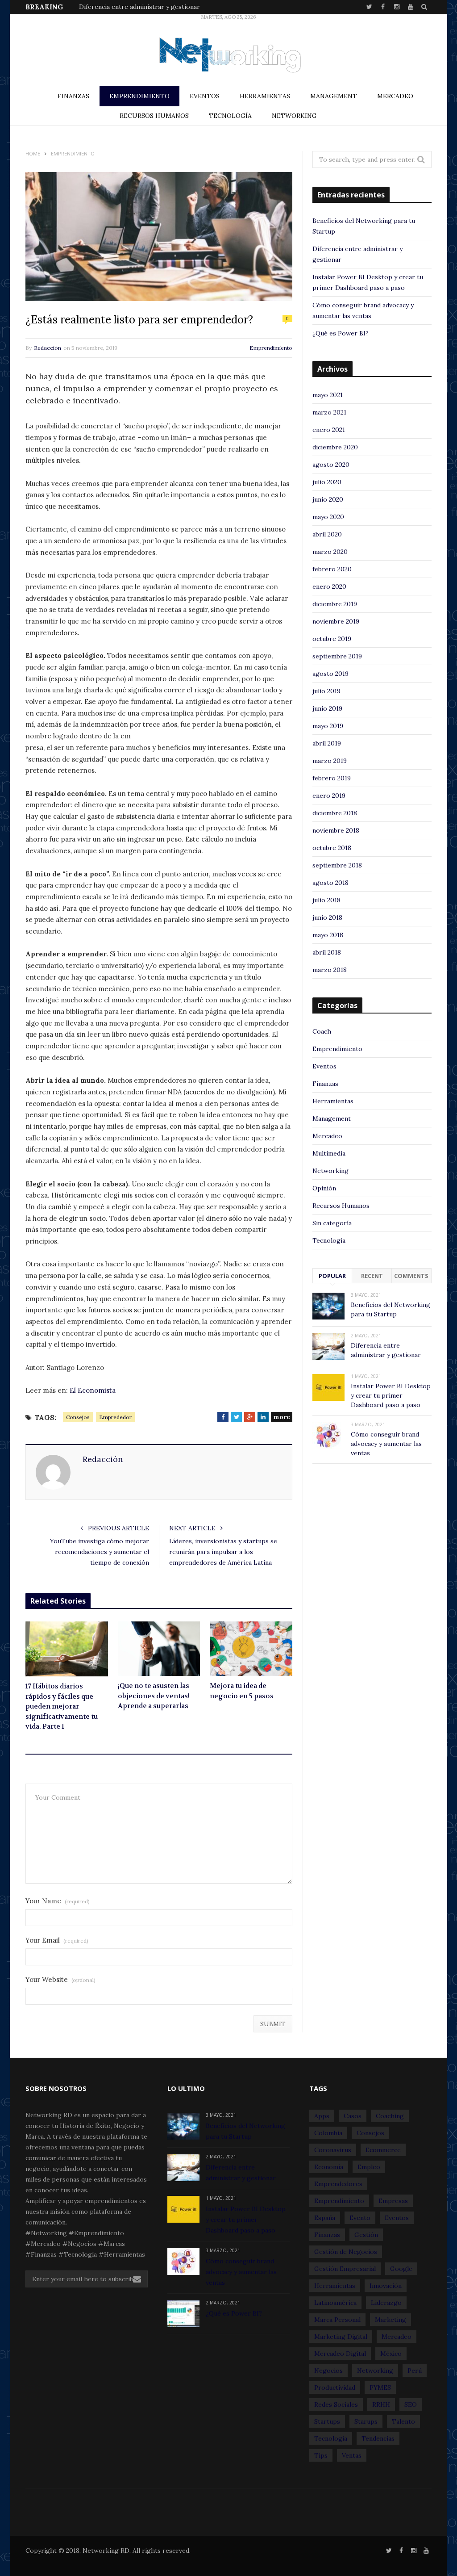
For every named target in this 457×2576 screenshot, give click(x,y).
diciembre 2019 (335, 604)
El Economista (93, 1390)
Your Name (58, 1901)
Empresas (393, 2201)
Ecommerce (383, 2150)
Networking (294, 116)
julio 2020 (327, 482)
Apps (322, 2116)
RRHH (381, 2404)
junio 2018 (327, 917)
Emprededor (115, 1417)
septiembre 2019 (337, 656)
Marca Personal (337, 2320)
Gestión (366, 2235)
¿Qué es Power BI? (341, 333)
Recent (372, 1276)
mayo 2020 (328, 517)
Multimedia (329, 1153)
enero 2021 (329, 430)
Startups (327, 2421)
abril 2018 (327, 952)
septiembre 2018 (337, 865)
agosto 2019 (330, 674)
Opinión (324, 1188)
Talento (403, 2421)
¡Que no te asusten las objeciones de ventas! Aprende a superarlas (154, 1696)
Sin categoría (332, 1223)
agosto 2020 (331, 465)
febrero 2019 (332, 778)
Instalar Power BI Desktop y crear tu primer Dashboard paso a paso (391, 1395)
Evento (360, 2218)
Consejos (78, 1417)
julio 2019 (326, 691)
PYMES (380, 2388)
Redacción (48, 348)
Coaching (390, 2116)
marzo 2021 (329, 412)
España (325, 2218)
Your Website (60, 1979)
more (282, 1417)
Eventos (205, 96)
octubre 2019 (332, 639)
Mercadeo (395, 96)
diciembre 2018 (335, 813)
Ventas (352, 2455)
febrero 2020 (332, 569)
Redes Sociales (336, 2404)
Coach (322, 1031)
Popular (332, 1276)
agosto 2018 (330, 883)
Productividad (335, 2388)
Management (334, 96)
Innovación (386, 2286)
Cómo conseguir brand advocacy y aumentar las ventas (386, 1444)
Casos (353, 2116)
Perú (415, 2371)
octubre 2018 (332, 848)
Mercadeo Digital (340, 2354)
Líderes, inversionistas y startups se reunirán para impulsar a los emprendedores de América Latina (223, 1552)
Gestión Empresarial (345, 2269)
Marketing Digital (341, 2337)
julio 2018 (326, 900)
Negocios (328, 2371)
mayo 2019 (328, 726)
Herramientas (265, 96)
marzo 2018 (330, 970)
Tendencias (378, 2438)
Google (401, 2269)
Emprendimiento (139, 96)
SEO (411, 2404)
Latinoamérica (335, 2303)
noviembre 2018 (336, 830)
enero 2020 (329, 586)
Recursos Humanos (154, 116)
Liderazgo (386, 2303)
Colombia (328, 2133)
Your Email (57, 1940)
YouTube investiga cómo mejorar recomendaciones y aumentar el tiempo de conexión (100, 1552)
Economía (329, 2167)
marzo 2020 (330, 552)
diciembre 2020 (335, 447)
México (391, 2354)
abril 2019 (327, 743)
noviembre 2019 (336, 621)
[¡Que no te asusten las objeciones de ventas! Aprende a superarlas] (159, 1649)
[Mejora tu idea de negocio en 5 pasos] (251, 1649)
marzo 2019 (330, 761)
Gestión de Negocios (346, 2252)
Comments (411, 1276)
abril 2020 (327, 534)
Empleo (369, 2167)
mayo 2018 (328, 935)
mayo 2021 (328, 395)
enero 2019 (329, 796)
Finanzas (73, 96)
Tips (321, 2455)
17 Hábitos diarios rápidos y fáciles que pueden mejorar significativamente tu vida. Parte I (62, 1706)
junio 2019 (327, 708)
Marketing (391, 2320)
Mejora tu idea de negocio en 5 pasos (242, 1691)
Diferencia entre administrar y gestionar (139, 7)
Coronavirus (333, 2150)
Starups (366, 2421)
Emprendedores (338, 2184)
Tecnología (230, 116)
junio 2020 (328, 499)
